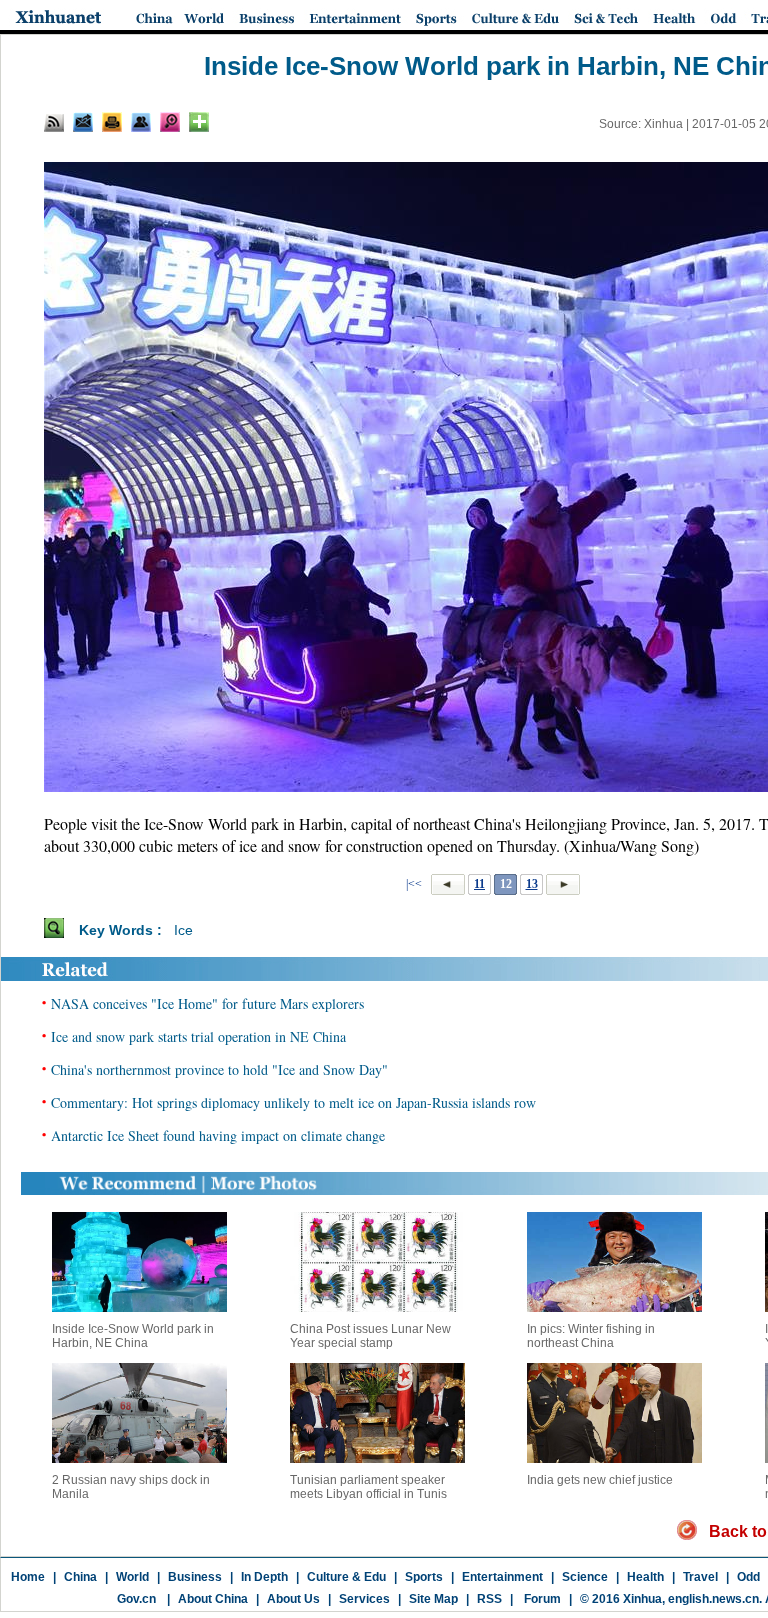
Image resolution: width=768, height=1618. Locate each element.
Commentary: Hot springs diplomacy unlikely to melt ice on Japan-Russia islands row (293, 1102)
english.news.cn (713, 1599)
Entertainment (502, 1577)
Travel (700, 1577)
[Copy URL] (141, 122)
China (80, 1577)
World (132, 1577)
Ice (183, 930)
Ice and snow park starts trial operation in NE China (198, 1036)
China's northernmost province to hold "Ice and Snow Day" (219, 1069)
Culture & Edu (346, 1577)
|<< (414, 884)
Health (645, 1577)
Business (195, 1577)
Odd (748, 1577)
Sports (424, 1577)
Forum (541, 1599)
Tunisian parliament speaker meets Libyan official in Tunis (368, 1487)
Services (364, 1599)
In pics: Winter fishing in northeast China (591, 1336)
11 (479, 884)
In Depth (264, 1577)
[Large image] (170, 122)
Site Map (433, 1599)
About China (213, 1599)
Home (28, 1577)
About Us (293, 1599)
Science (585, 1577)
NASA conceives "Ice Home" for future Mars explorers (207, 1003)
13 (532, 884)
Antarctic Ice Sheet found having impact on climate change (218, 1135)
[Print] (112, 122)
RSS (489, 1599)
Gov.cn (136, 1599)
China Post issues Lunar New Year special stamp (370, 1336)
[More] (199, 122)
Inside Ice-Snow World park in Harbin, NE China (133, 1336)
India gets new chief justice (600, 1480)
